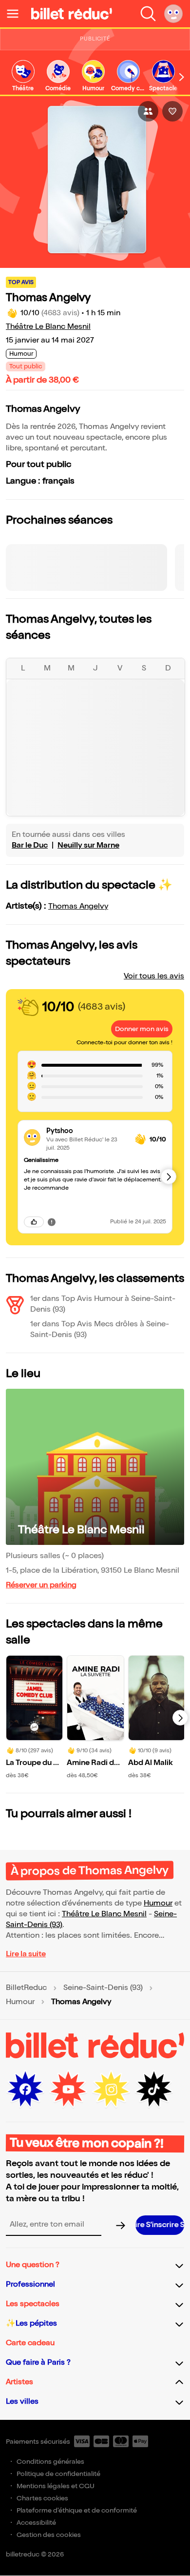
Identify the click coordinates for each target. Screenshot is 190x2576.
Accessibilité (36, 2523)
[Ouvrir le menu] (17, 14)
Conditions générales (50, 2462)
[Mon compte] (173, 14)
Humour (158, 1903)
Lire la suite (26, 1954)
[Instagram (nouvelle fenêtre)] (111, 2089)
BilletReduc (26, 1988)
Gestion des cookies (49, 2535)
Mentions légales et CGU (56, 2486)
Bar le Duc (30, 845)
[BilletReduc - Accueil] (72, 14)
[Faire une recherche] (148, 14)
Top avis (21, 282)
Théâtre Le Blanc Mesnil (48, 327)
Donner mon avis (142, 1029)
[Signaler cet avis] (52, 1222)
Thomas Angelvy (78, 906)
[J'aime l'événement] (172, 111)
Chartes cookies (42, 2498)
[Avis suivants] (169, 1176)
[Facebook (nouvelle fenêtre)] (25, 2089)
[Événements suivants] (180, 1718)
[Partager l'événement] (148, 111)
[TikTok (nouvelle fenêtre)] (154, 2089)
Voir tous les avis (154, 976)
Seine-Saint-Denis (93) (103, 1988)
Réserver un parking (41, 1585)
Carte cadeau (30, 2343)
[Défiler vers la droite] (182, 77)
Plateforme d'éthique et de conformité (77, 2510)
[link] (23, 76)
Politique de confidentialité (58, 2474)
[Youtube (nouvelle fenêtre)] (68, 2089)
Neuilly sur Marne (88, 845)
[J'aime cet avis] (34, 1222)
